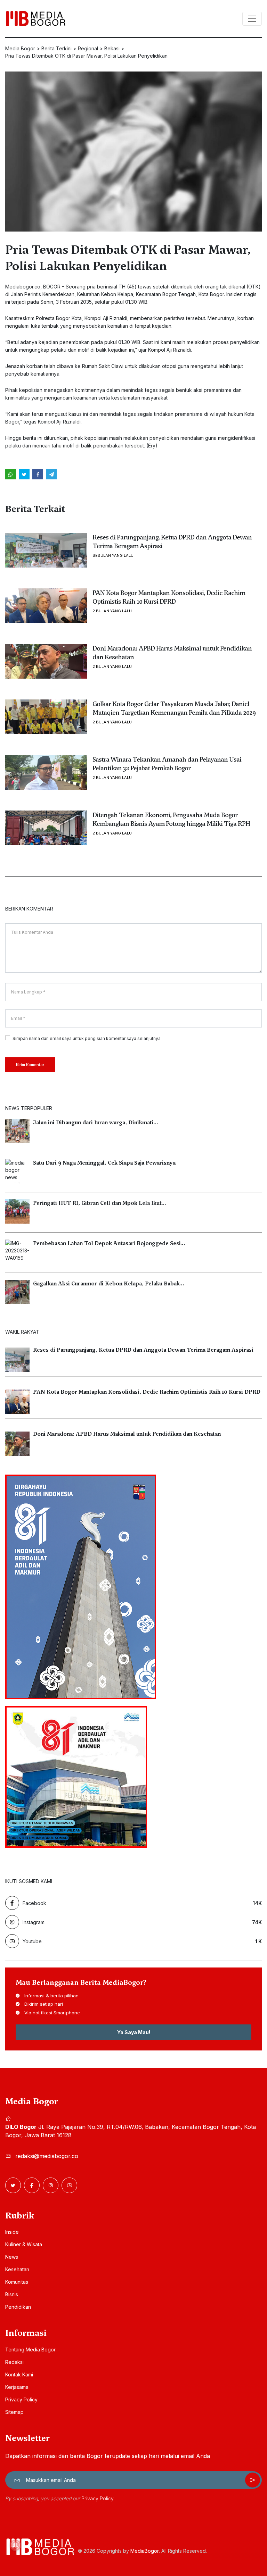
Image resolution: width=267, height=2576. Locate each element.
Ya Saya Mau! (134, 2032)
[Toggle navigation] (252, 19)
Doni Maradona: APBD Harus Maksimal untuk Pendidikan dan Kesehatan (172, 653)
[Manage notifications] (15, 2545)
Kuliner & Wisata (24, 2244)
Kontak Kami (19, 2374)
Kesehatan (17, 2269)
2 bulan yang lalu (112, 611)
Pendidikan (18, 2307)
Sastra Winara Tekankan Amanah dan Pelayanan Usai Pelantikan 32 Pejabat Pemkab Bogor (167, 764)
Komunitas (17, 2282)
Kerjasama (17, 2387)
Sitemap (14, 2412)
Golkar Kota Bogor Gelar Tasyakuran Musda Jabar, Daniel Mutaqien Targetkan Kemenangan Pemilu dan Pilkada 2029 (174, 708)
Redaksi (14, 2362)
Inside (12, 2232)
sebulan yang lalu (113, 556)
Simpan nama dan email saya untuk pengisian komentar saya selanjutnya (87, 1038)
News (12, 2257)
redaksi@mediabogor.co (47, 2156)
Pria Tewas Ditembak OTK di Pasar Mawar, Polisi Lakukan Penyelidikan (128, 258)
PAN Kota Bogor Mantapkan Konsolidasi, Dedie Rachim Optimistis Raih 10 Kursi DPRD (169, 597)
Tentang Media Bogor (30, 2350)
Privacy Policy (21, 2399)
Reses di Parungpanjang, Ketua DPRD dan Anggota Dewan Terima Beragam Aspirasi (172, 542)
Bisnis (12, 2294)
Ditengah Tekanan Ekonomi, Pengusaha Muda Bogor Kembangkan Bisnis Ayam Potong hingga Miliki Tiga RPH (171, 819)
